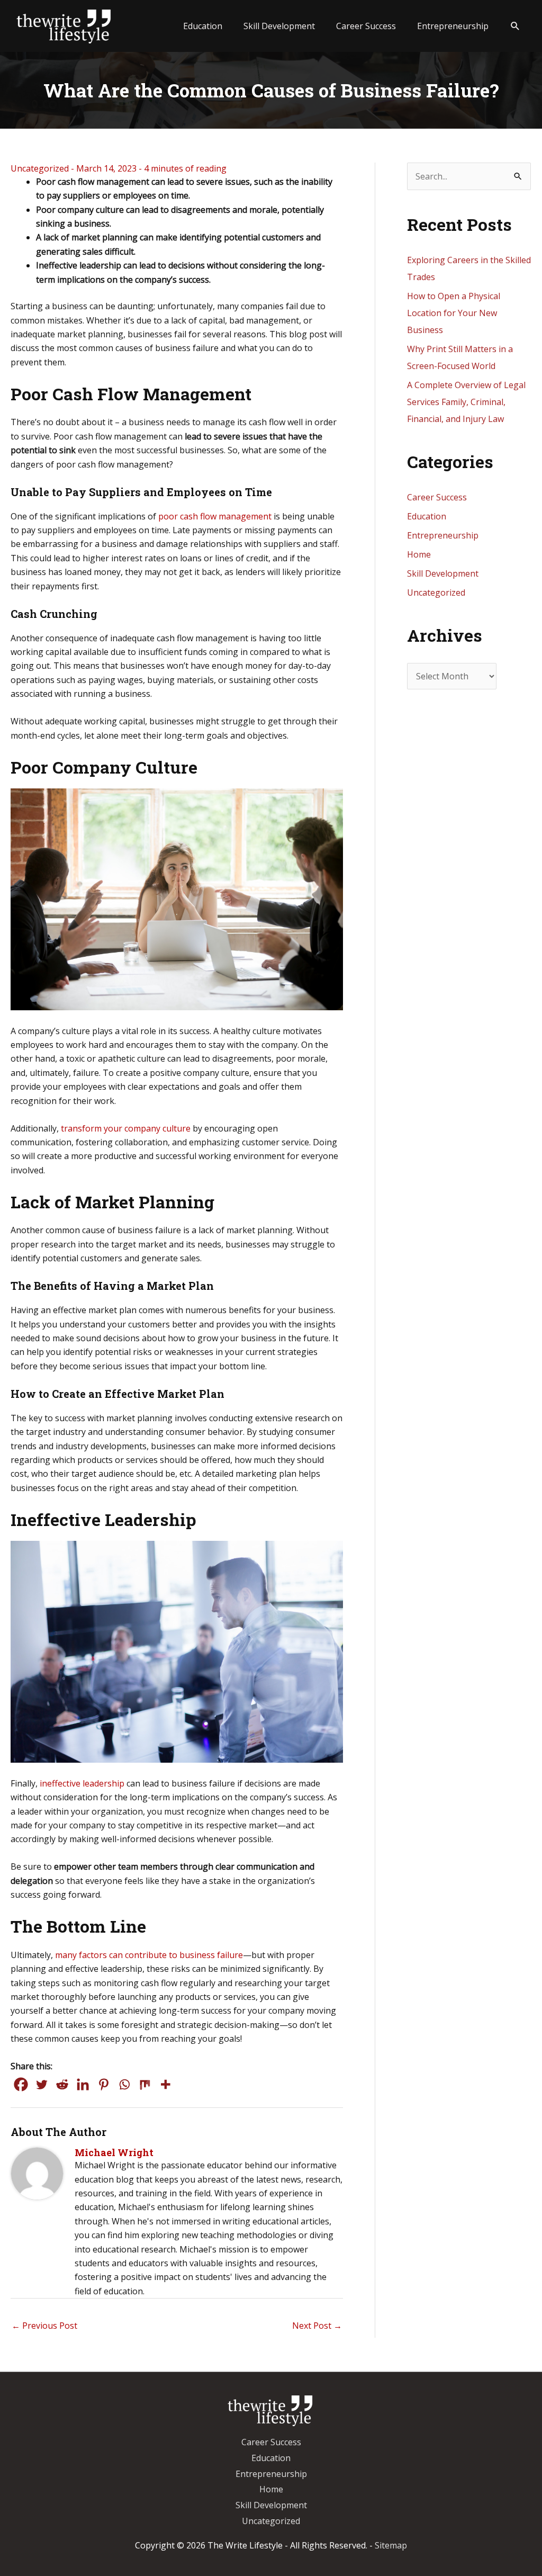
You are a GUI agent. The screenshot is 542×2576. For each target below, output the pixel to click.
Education (427, 516)
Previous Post (44, 2326)
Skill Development (443, 573)
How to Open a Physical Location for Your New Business (454, 313)
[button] (515, 26)
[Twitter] (42, 2084)
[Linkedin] (83, 2084)
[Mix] (145, 2084)
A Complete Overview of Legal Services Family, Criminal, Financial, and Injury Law (466, 402)
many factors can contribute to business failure (149, 1955)
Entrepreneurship (443, 535)
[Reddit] (62, 2084)
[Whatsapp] (124, 2084)
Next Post (317, 2326)
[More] (165, 2084)
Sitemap (391, 2545)
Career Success (437, 497)
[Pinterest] (103, 2084)
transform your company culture (126, 1128)
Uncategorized (40, 168)
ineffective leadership (82, 1783)
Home (419, 554)
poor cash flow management (215, 516)
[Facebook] (21, 2084)
